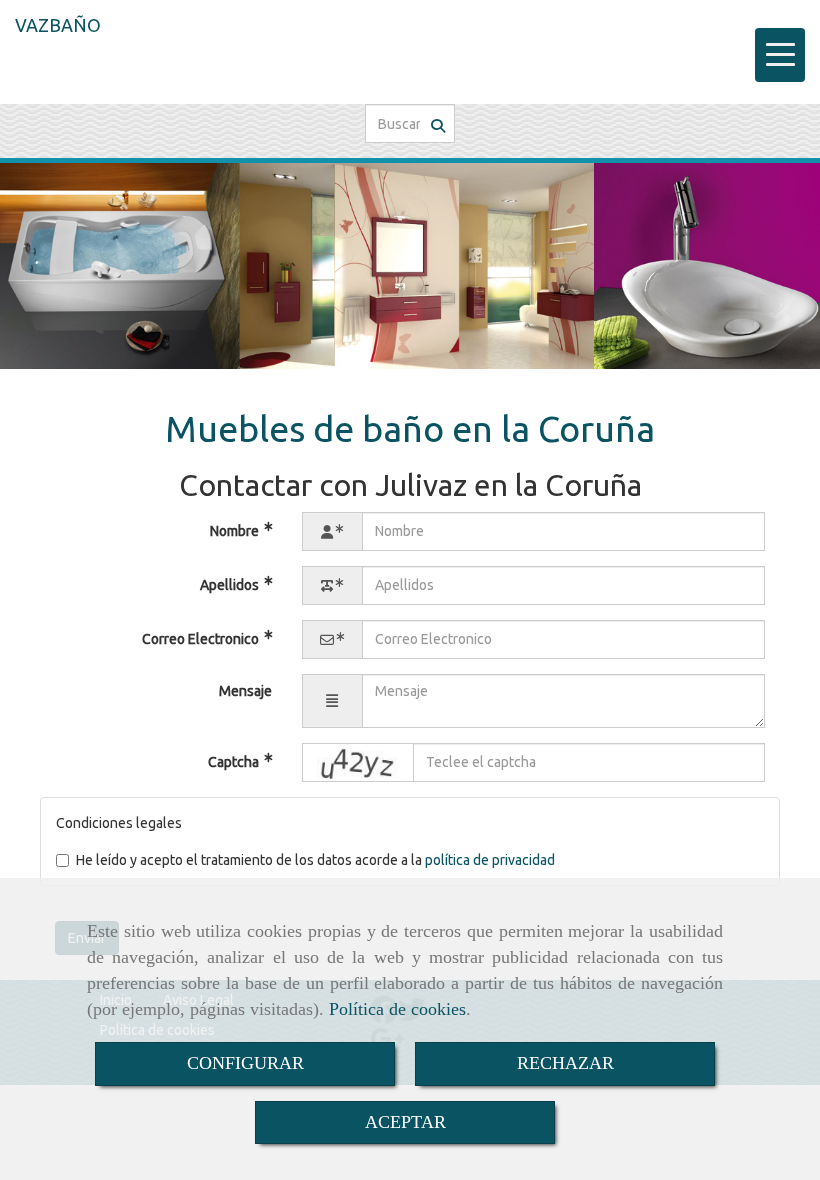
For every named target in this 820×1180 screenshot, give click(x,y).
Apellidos (231, 584)
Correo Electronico (202, 638)
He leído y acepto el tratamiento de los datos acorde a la (315, 860)
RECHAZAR (565, 1063)
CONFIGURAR (245, 1063)
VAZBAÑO (58, 25)
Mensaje (245, 691)
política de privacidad (490, 860)
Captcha (235, 761)
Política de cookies (397, 1009)
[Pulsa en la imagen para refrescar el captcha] (358, 762)
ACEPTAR (405, 1122)
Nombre (236, 530)
